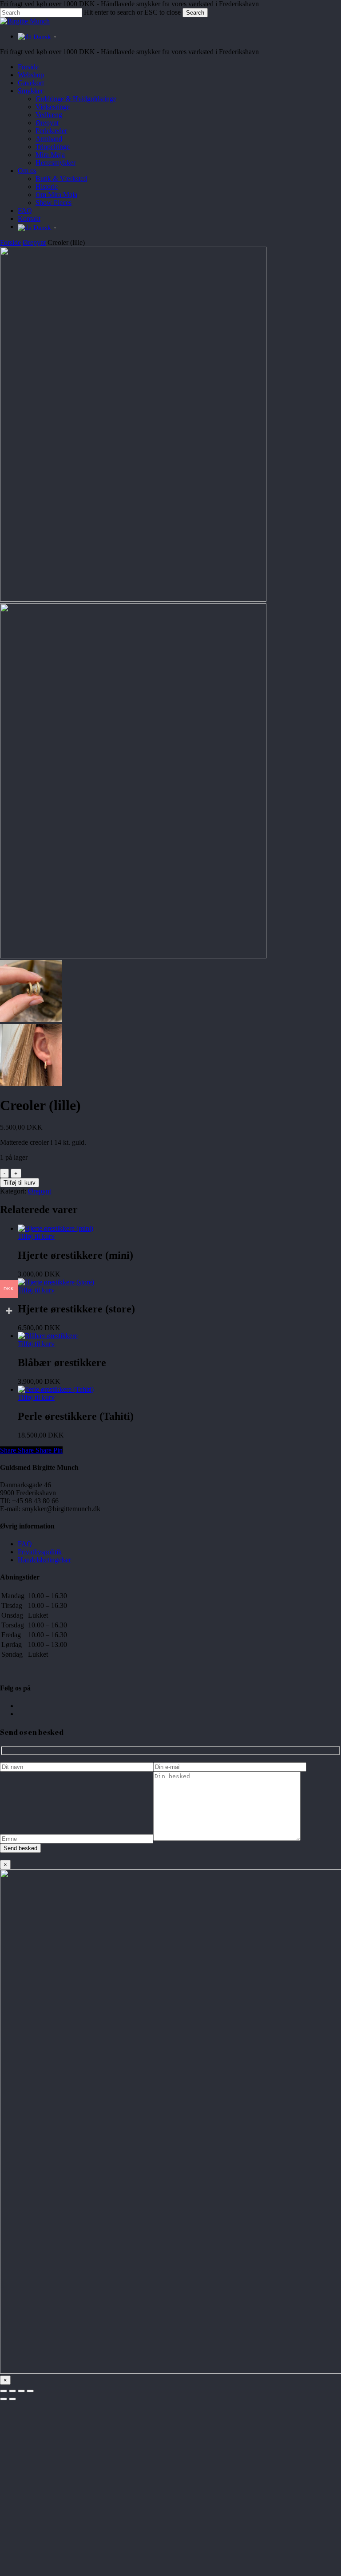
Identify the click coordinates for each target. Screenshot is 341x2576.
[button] (36, 1236)
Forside (10, 242)
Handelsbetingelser (44, 1560)
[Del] (21, 2391)
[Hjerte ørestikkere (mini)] (56, 1228)
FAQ (25, 1544)
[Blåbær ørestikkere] (48, 1336)
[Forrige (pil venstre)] (4, 2399)
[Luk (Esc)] (30, 2391)
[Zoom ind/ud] (4, 2391)
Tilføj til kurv (20, 1183)
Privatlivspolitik (40, 1552)
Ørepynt (34, 242)
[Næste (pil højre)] (12, 2399)
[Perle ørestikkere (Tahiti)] (56, 1389)
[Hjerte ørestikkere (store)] (56, 1282)
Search (195, 13)
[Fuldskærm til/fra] (12, 2391)
